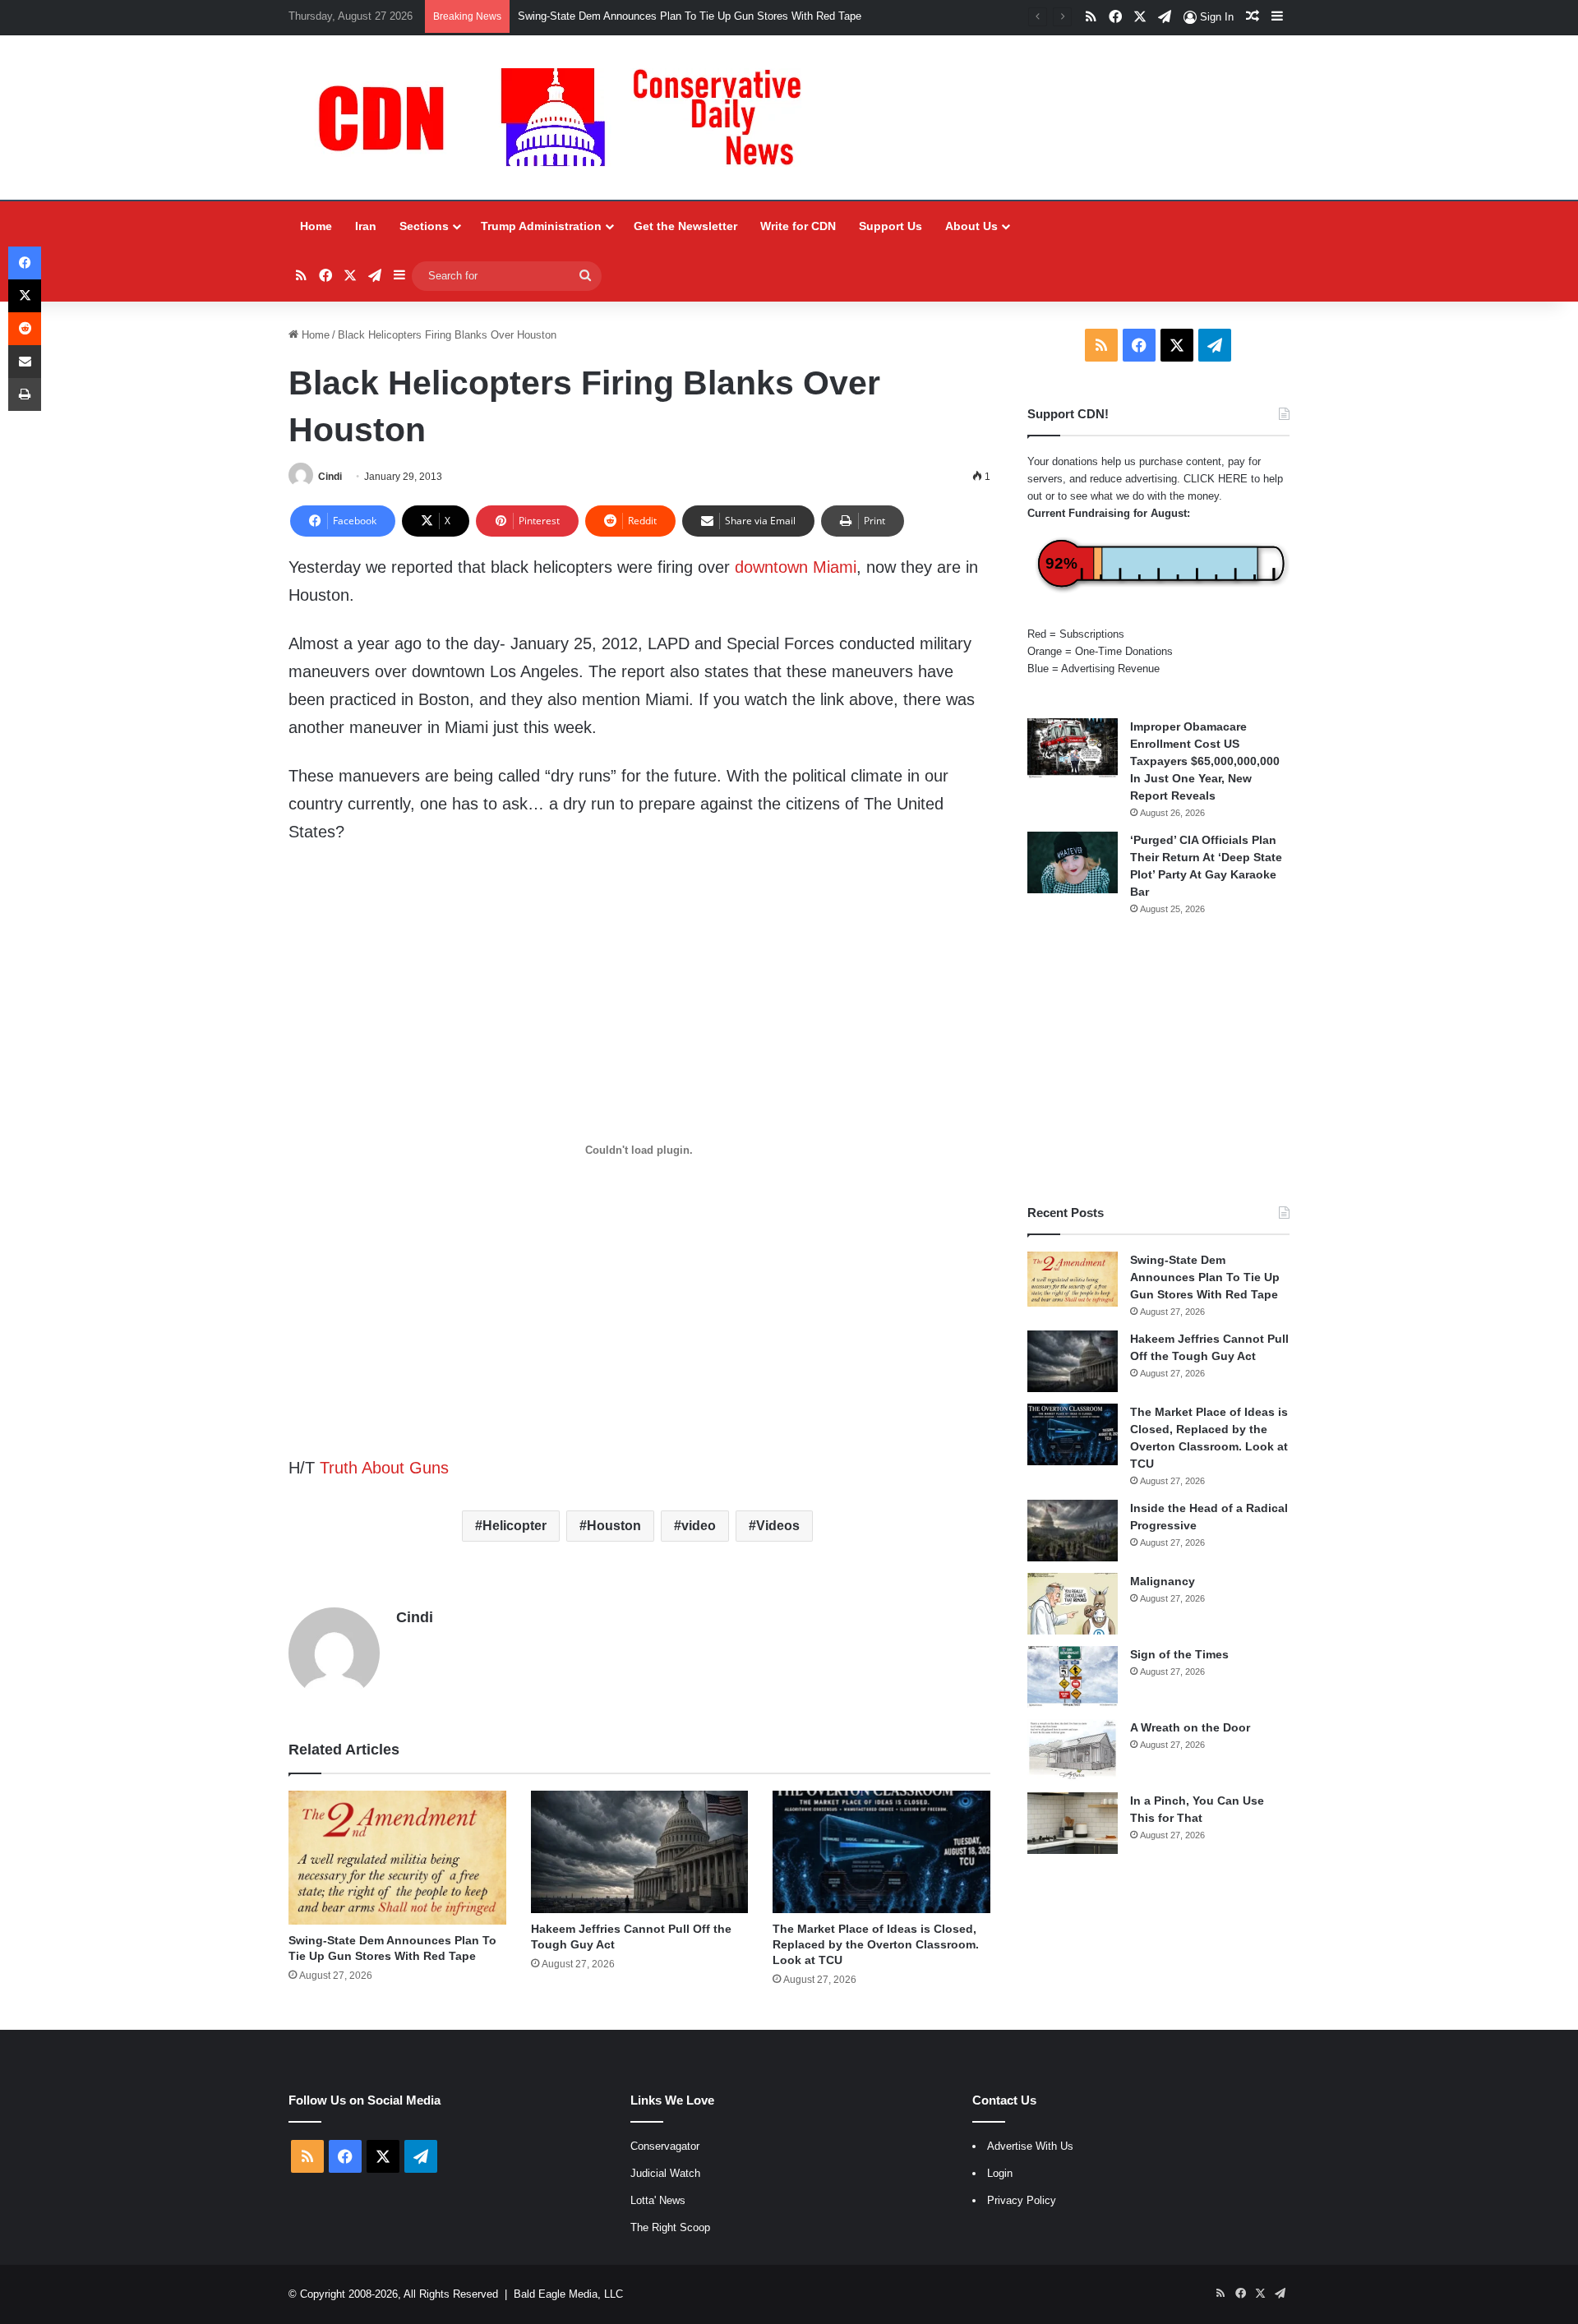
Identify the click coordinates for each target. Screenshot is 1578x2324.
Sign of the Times (1179, 1654)
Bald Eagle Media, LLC (568, 2294)
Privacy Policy (1022, 2200)
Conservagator (665, 2146)
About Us (971, 226)
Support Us (891, 226)
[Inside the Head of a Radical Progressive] (1073, 1531)
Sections (424, 226)
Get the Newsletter (685, 226)
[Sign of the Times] (1073, 1677)
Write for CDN (798, 226)
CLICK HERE (1216, 479)
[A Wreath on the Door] (1073, 1750)
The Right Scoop (670, 2227)
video (699, 1526)
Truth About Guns (384, 1468)
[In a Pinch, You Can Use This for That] (1073, 1823)
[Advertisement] (1158, 1060)
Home (316, 226)
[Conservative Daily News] (568, 118)
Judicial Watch (665, 2173)
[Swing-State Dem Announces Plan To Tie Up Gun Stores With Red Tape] (397, 1858)
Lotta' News (658, 2200)
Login (1000, 2173)
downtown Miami (796, 567)
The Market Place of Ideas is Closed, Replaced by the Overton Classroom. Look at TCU (876, 1944)
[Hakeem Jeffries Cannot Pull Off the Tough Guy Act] (640, 1852)
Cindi (330, 477)
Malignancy (1163, 1581)
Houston (614, 1526)
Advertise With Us (1030, 2146)
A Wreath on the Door (1190, 1727)
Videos (778, 1526)
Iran (366, 226)
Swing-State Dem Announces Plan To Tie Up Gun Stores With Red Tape (690, 16)
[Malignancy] (1073, 1604)
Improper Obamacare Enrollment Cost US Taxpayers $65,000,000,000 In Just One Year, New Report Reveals (1205, 761)
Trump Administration (541, 226)
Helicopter (514, 1526)
